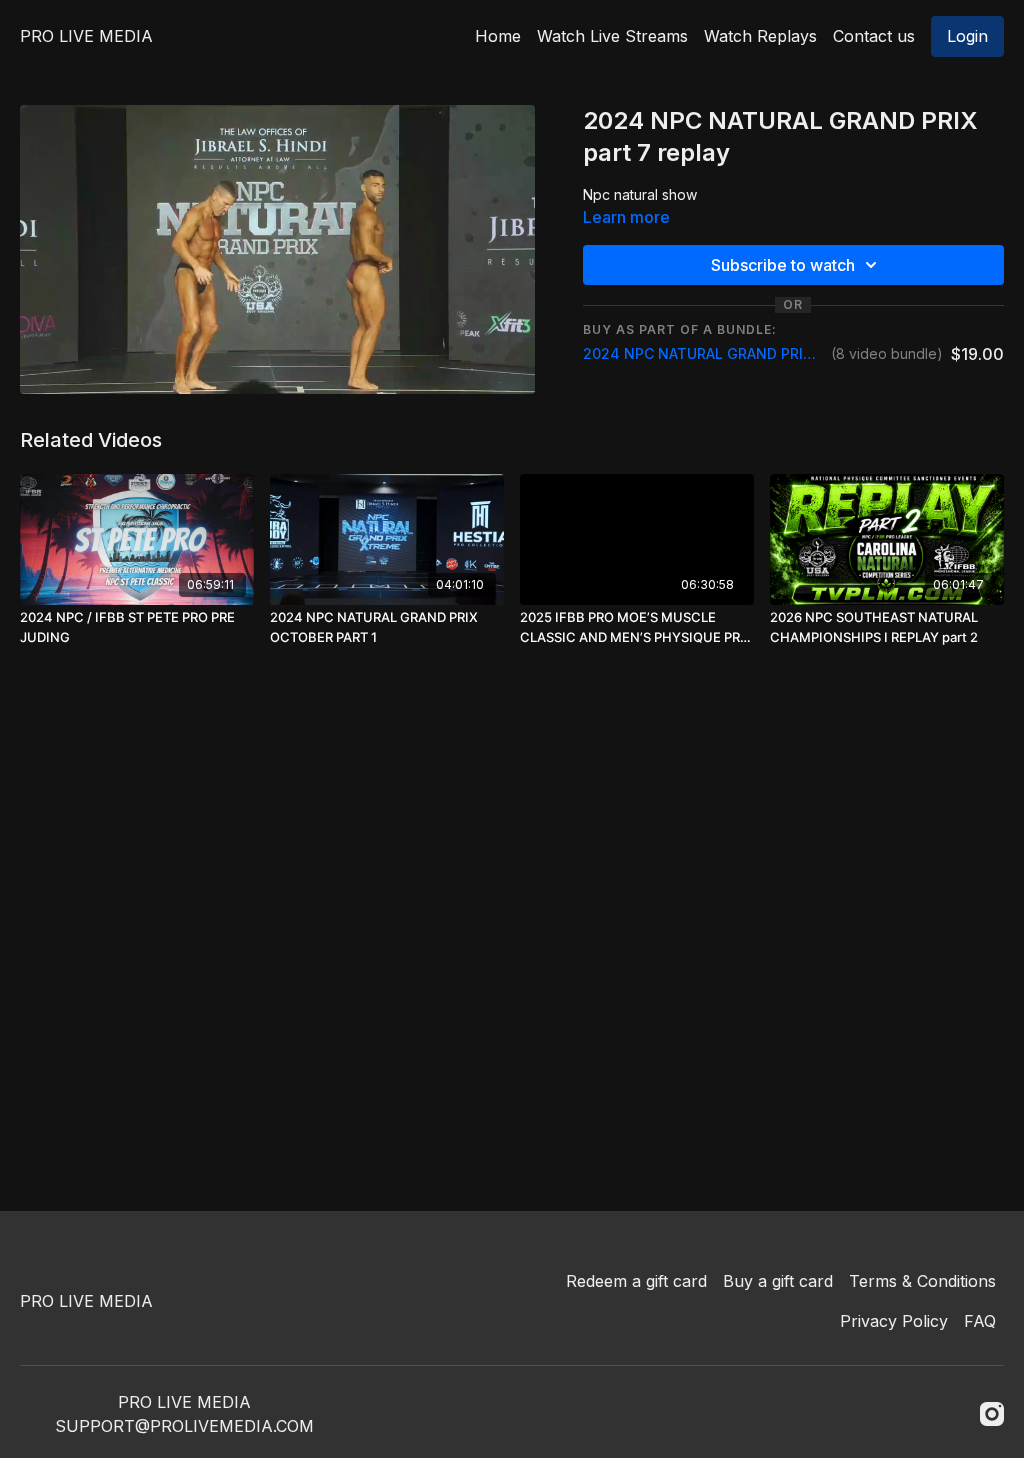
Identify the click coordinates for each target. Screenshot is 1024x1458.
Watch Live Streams (612, 36)
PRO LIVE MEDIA (86, 36)
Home (498, 36)
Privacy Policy (894, 1321)
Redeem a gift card (636, 1281)
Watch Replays (760, 36)
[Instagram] (992, 1414)
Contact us (874, 36)
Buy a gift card (778, 1281)
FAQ (980, 1321)
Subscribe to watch (783, 265)
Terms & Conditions (922, 1281)
